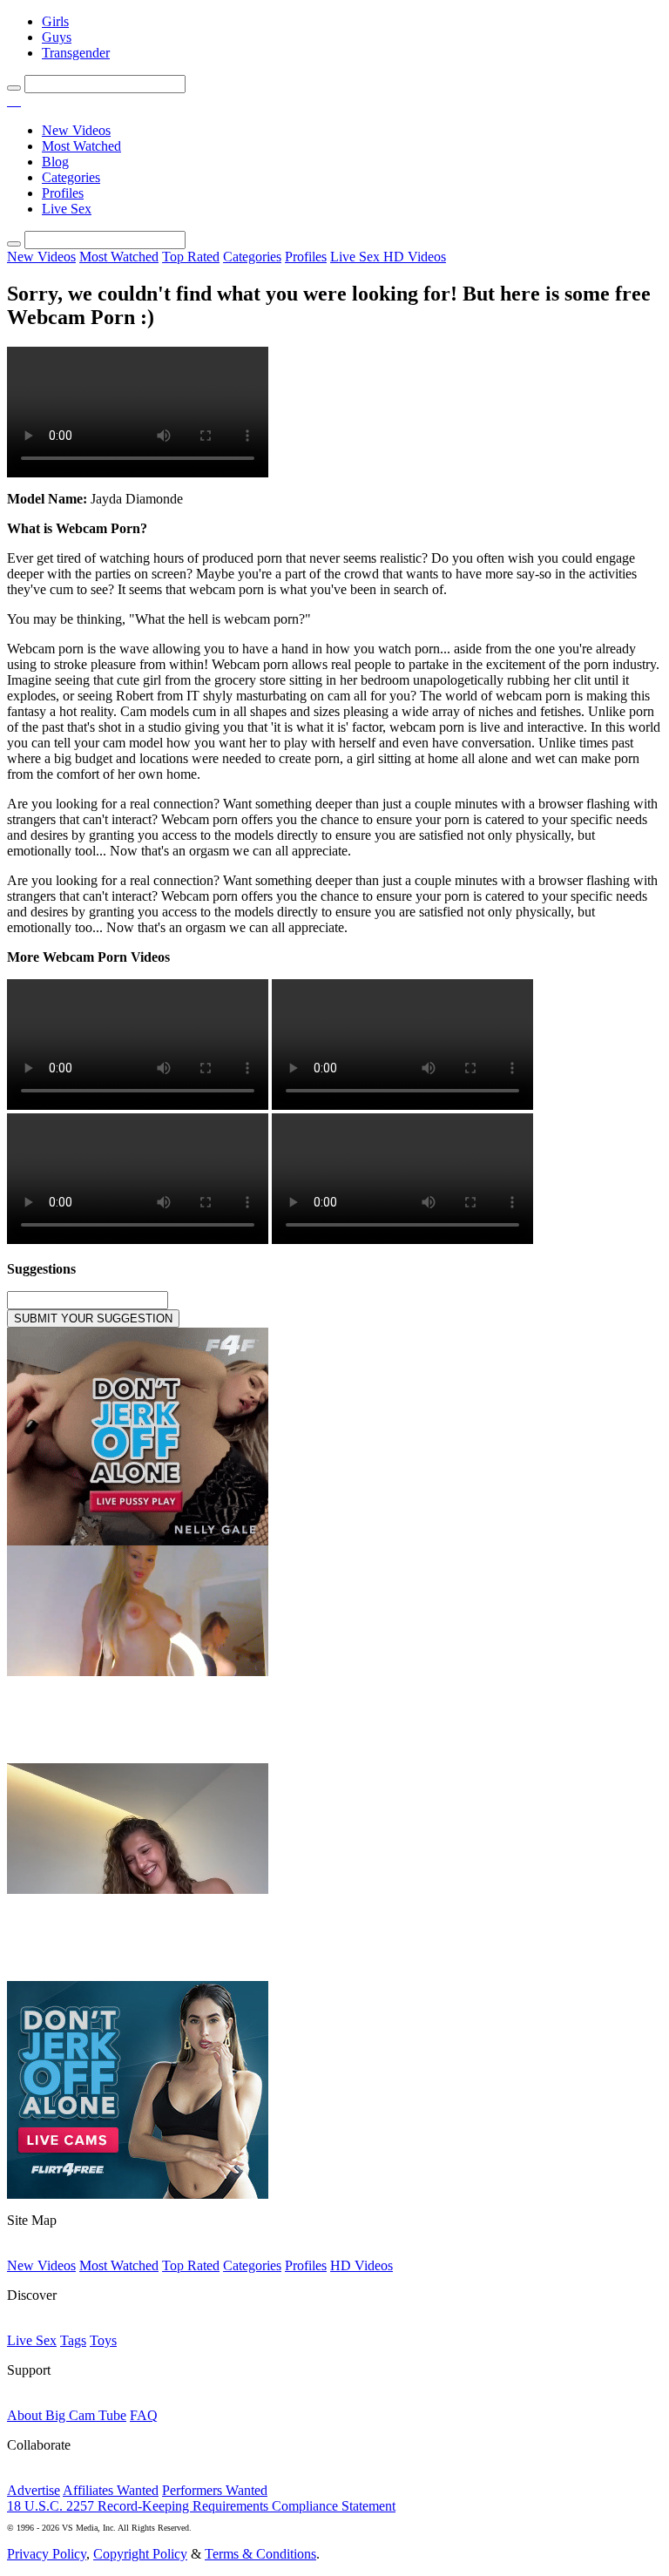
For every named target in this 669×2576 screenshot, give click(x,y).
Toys (103, 2340)
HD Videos (415, 257)
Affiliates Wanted (111, 2490)
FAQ (144, 2415)
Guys (57, 37)
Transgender (76, 53)
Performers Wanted (215, 2490)
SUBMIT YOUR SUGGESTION (93, 1318)
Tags (73, 2340)
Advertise (34, 2490)
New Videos (76, 130)
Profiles (63, 193)
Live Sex (67, 209)
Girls (55, 21)
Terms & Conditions (260, 2554)
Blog (55, 162)
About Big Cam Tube (67, 2415)
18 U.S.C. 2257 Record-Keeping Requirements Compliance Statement (201, 2506)
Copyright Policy (140, 2554)
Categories (71, 177)
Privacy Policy (47, 2554)
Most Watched (81, 146)
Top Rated (191, 257)
